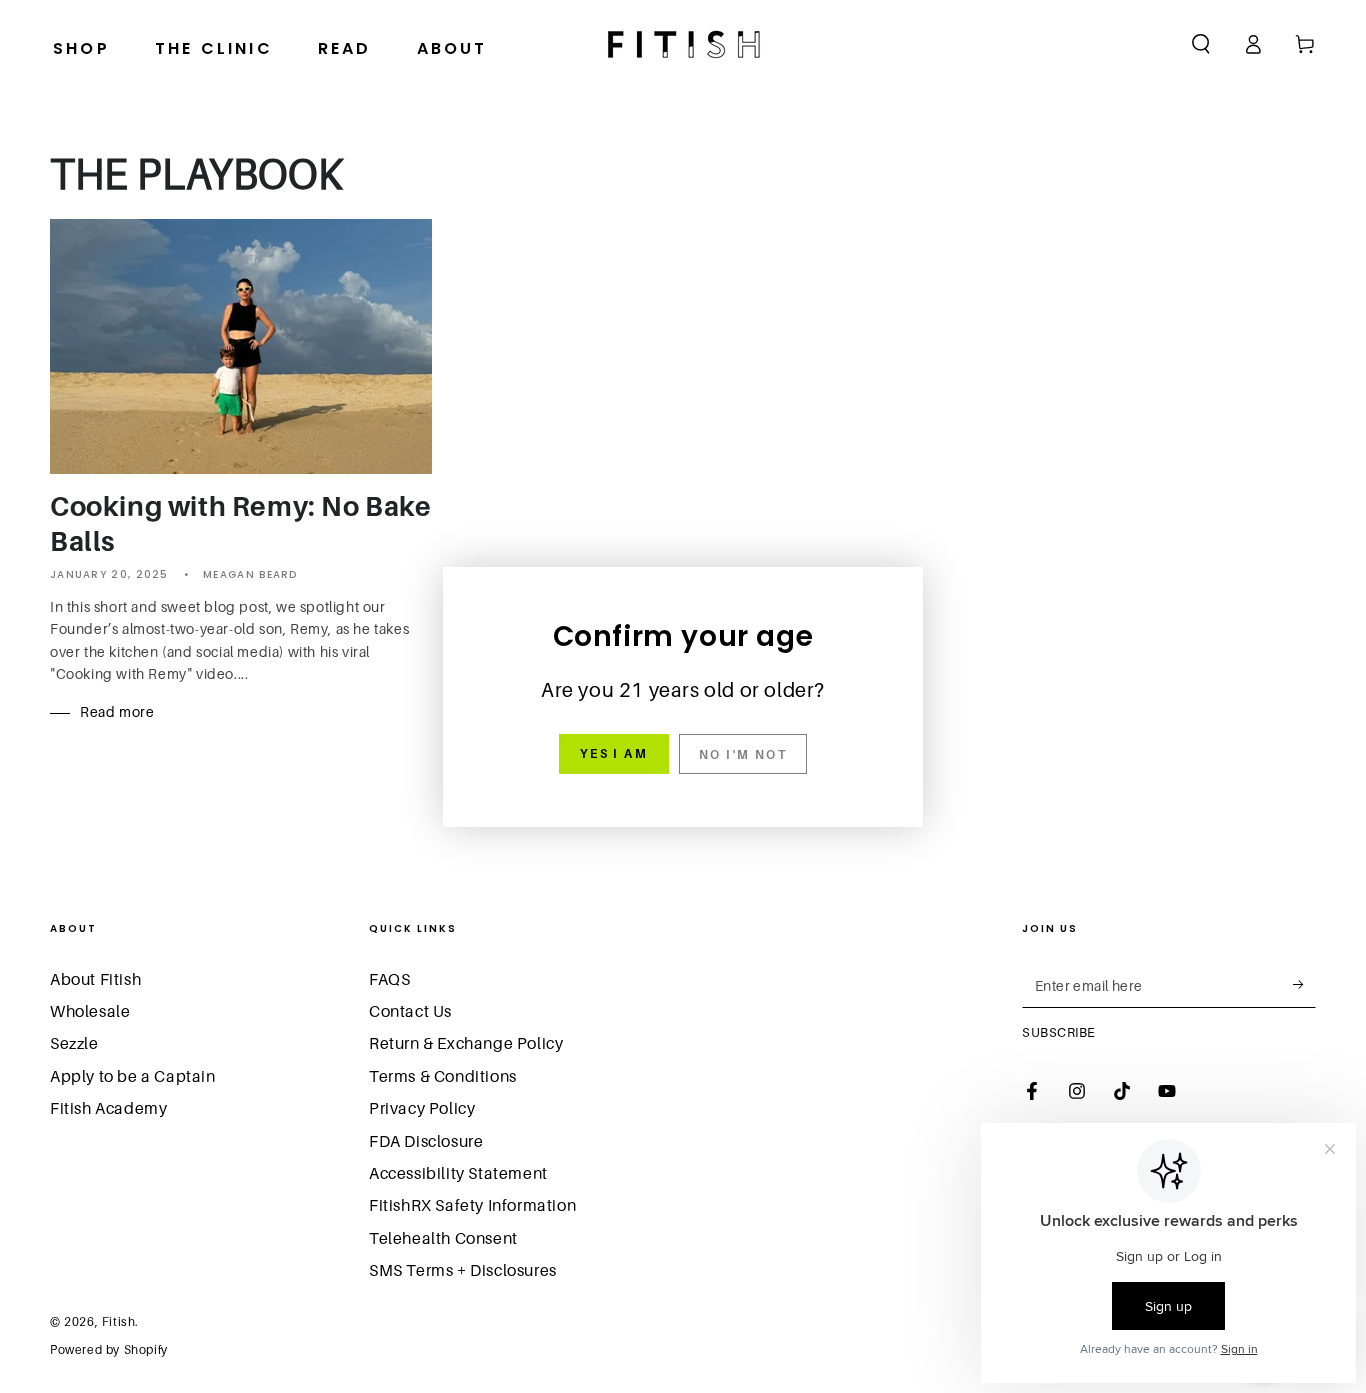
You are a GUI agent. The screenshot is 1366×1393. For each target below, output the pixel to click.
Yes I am (614, 753)
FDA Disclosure (426, 1141)
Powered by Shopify (109, 1349)
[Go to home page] (683, 44)
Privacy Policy (422, 1108)
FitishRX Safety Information (472, 1205)
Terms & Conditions (443, 1076)
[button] (1201, 44)
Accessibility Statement (458, 1173)
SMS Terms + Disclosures (463, 1270)
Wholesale (90, 1011)
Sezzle (74, 1043)
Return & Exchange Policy (466, 1043)
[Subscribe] (1304, 985)
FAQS (389, 979)
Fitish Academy (108, 1108)
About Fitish (95, 979)
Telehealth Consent (443, 1238)
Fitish (119, 1321)
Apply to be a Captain (133, 1076)
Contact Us (410, 1011)
